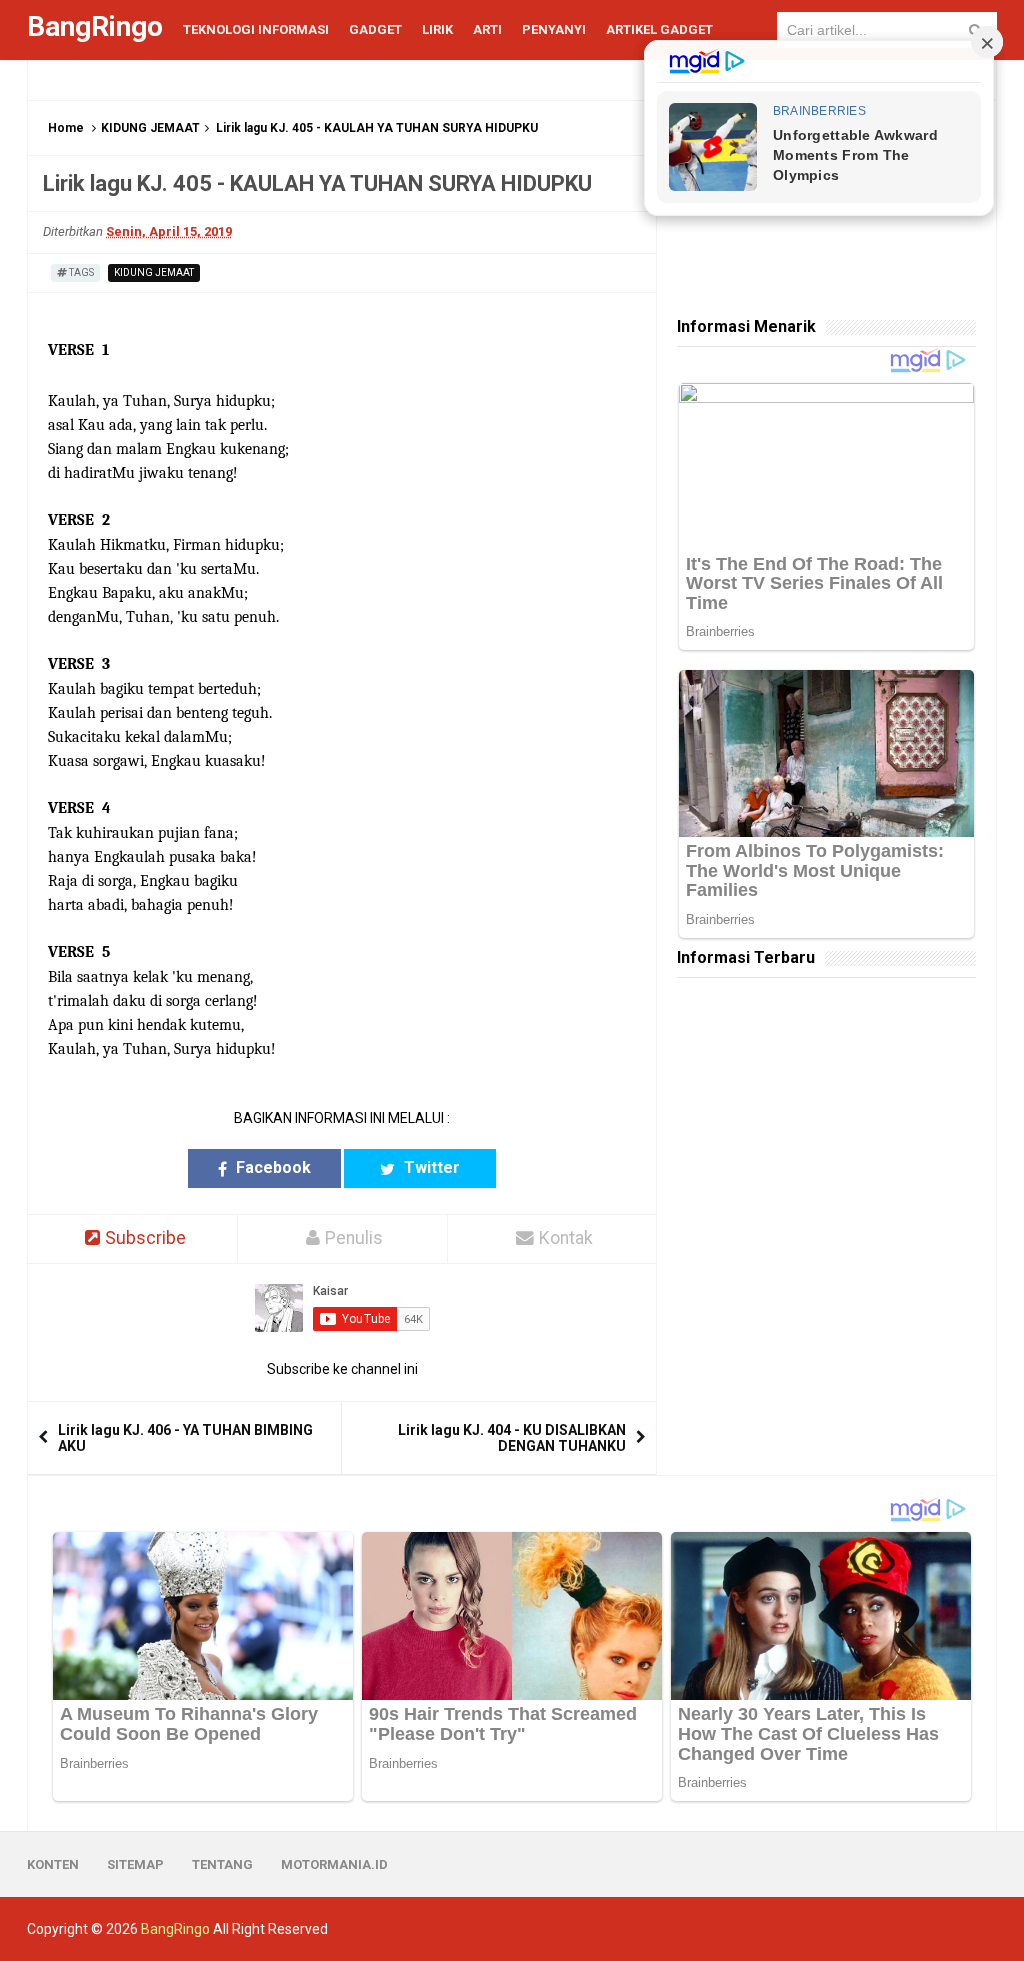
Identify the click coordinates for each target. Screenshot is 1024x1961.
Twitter (430, 1167)
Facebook (271, 1167)
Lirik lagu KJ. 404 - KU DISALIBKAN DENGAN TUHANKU (512, 1438)
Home (66, 128)
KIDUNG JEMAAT (150, 128)
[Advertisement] (826, 1123)
